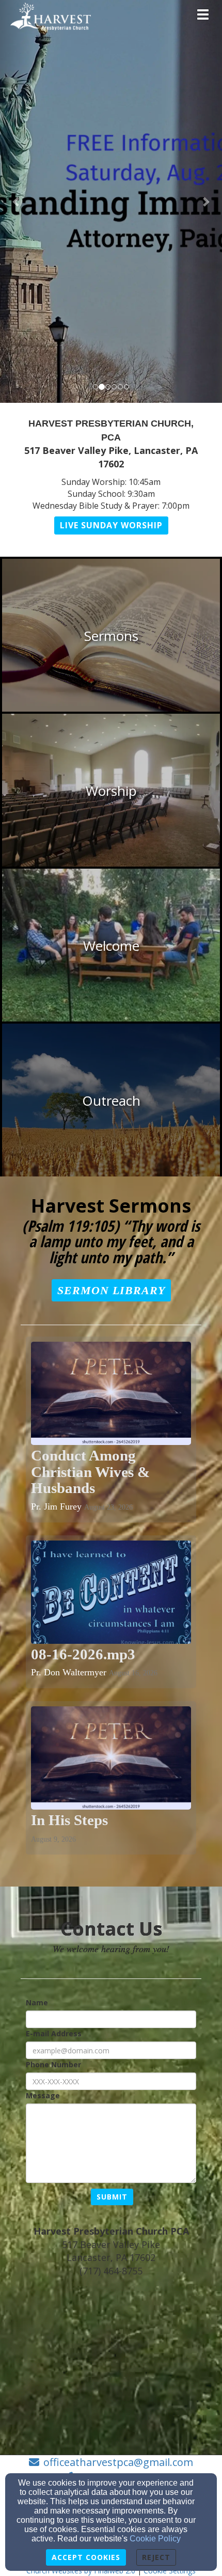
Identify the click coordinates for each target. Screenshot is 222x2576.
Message (43, 2095)
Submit (112, 2197)
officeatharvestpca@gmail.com (118, 2462)
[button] (17, 201)
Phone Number (53, 2064)
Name (37, 2002)
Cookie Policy (155, 2539)
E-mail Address (54, 2033)
